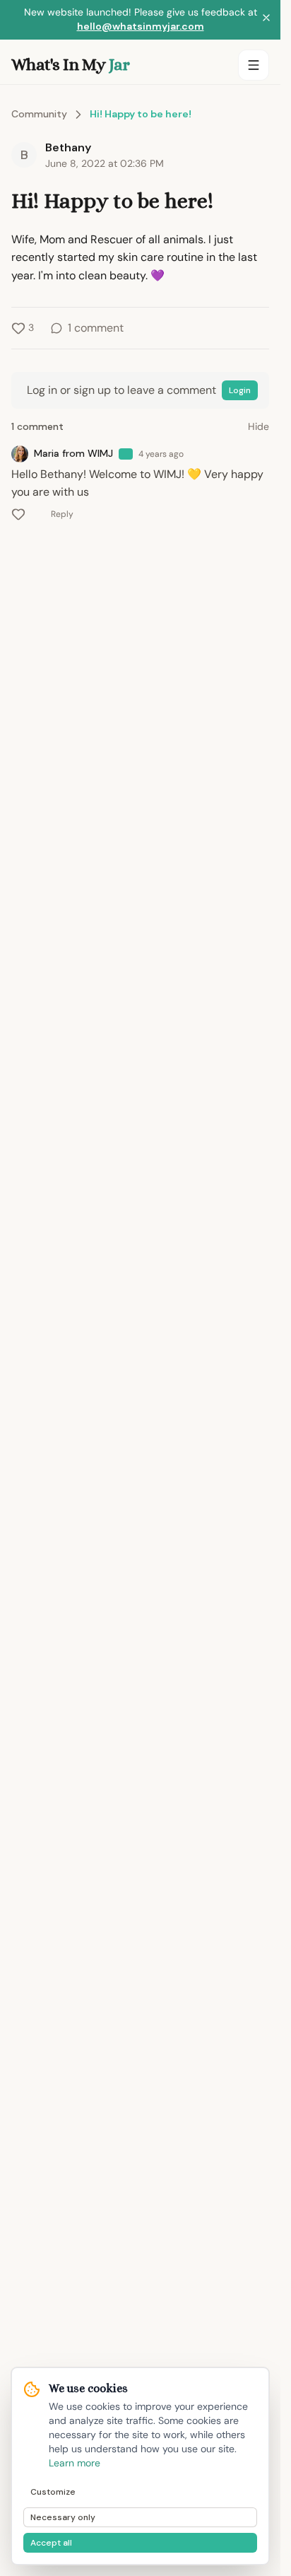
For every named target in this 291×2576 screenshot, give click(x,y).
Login (240, 390)
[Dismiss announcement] (266, 20)
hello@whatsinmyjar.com (141, 26)
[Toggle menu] (254, 65)
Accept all (51, 2543)
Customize (53, 2492)
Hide (259, 426)
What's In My (70, 64)
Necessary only (63, 2517)
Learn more (75, 2463)
